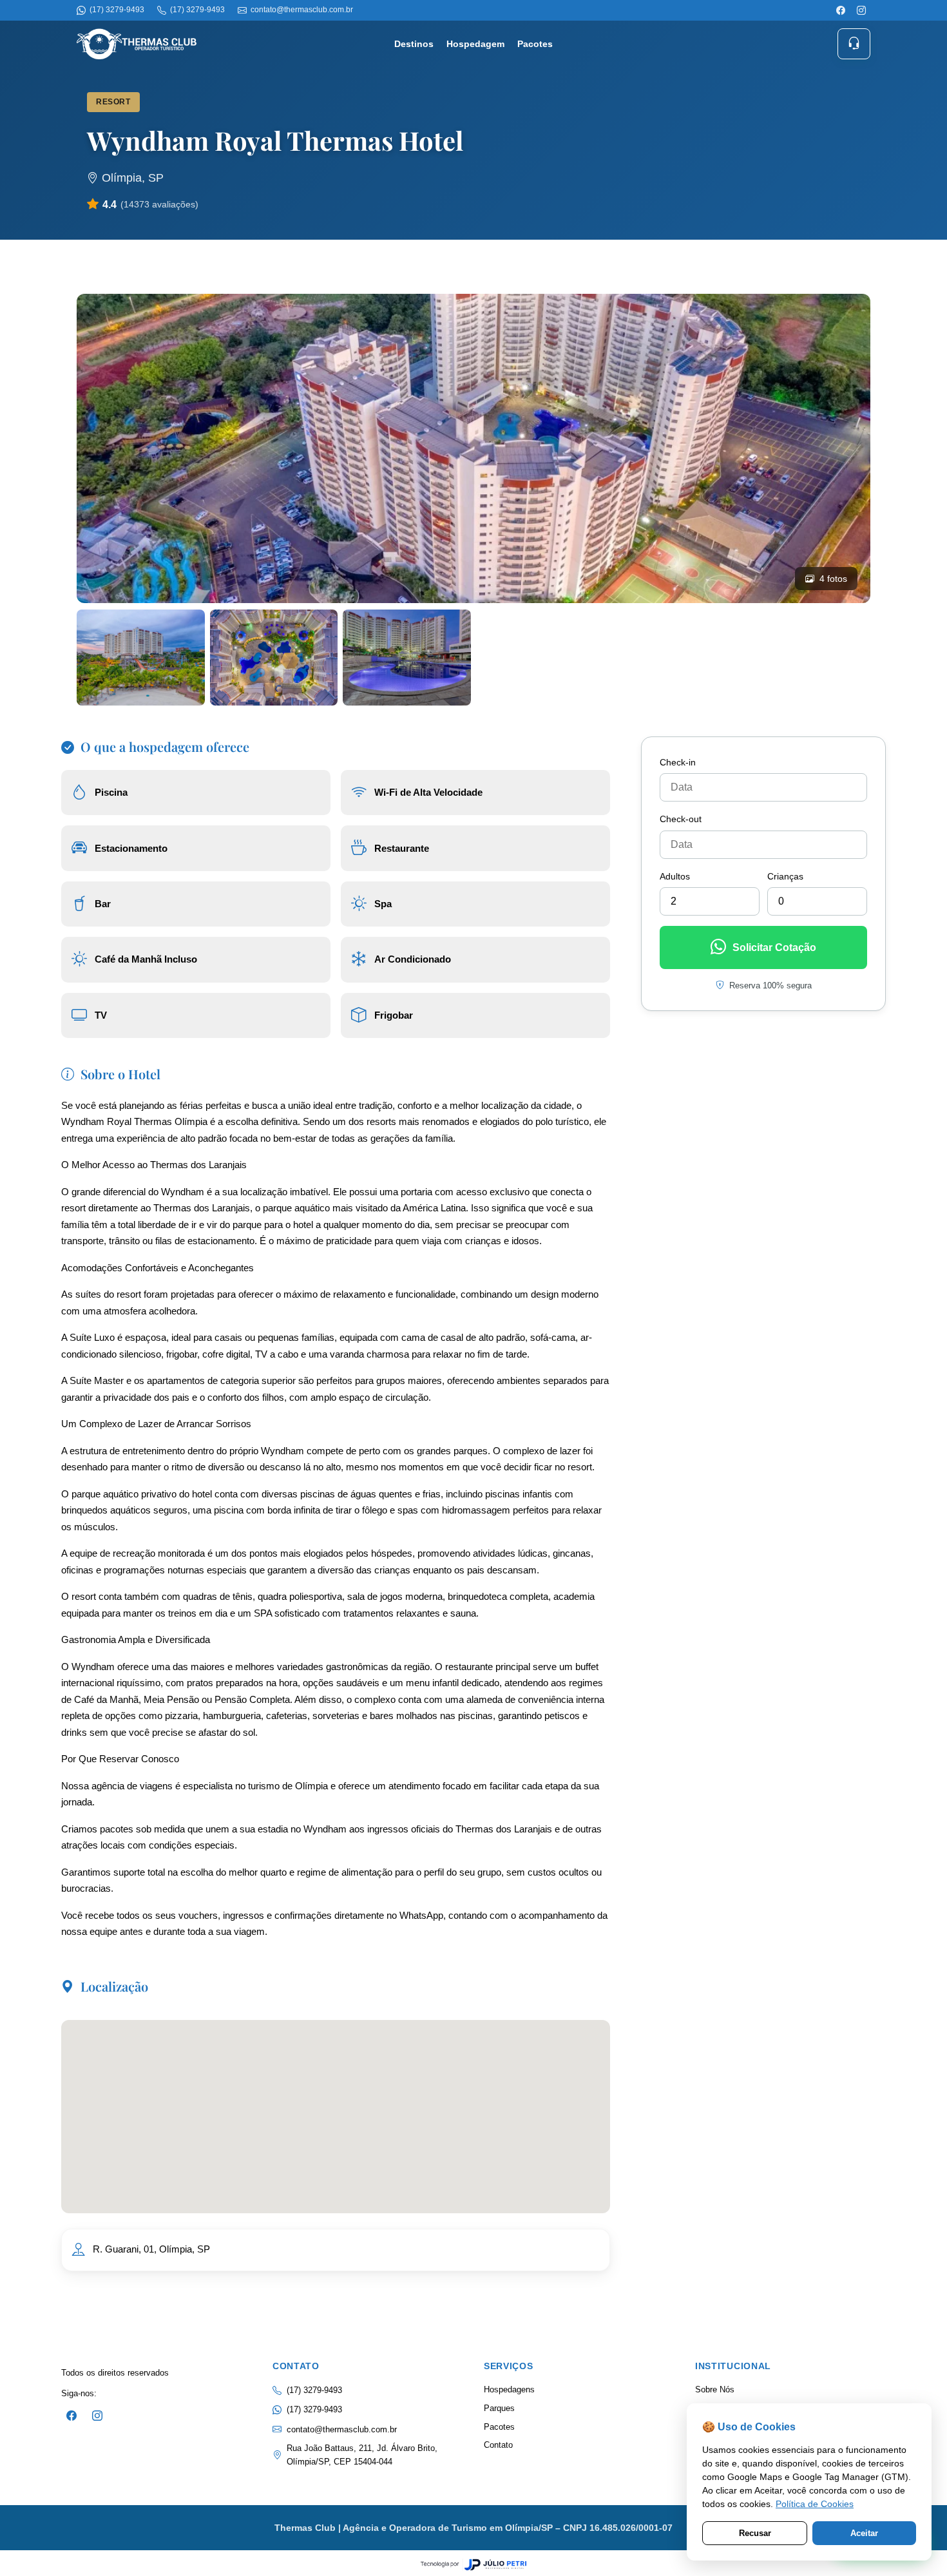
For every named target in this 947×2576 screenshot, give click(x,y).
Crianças (785, 876)
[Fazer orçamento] (854, 43)
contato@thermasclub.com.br (342, 2429)
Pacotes (535, 44)
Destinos (414, 44)
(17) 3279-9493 (314, 2409)
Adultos (675, 876)
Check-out (681, 819)
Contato (498, 2445)
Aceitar (864, 2533)
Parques (499, 2408)
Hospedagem (475, 44)
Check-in (678, 762)
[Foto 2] (141, 658)
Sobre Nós (715, 2389)
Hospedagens (509, 2389)
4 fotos (833, 579)
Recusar (755, 2533)
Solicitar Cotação (774, 947)
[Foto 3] (274, 658)
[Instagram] (861, 10)
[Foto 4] (407, 658)
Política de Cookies (815, 2504)
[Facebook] (841, 10)
